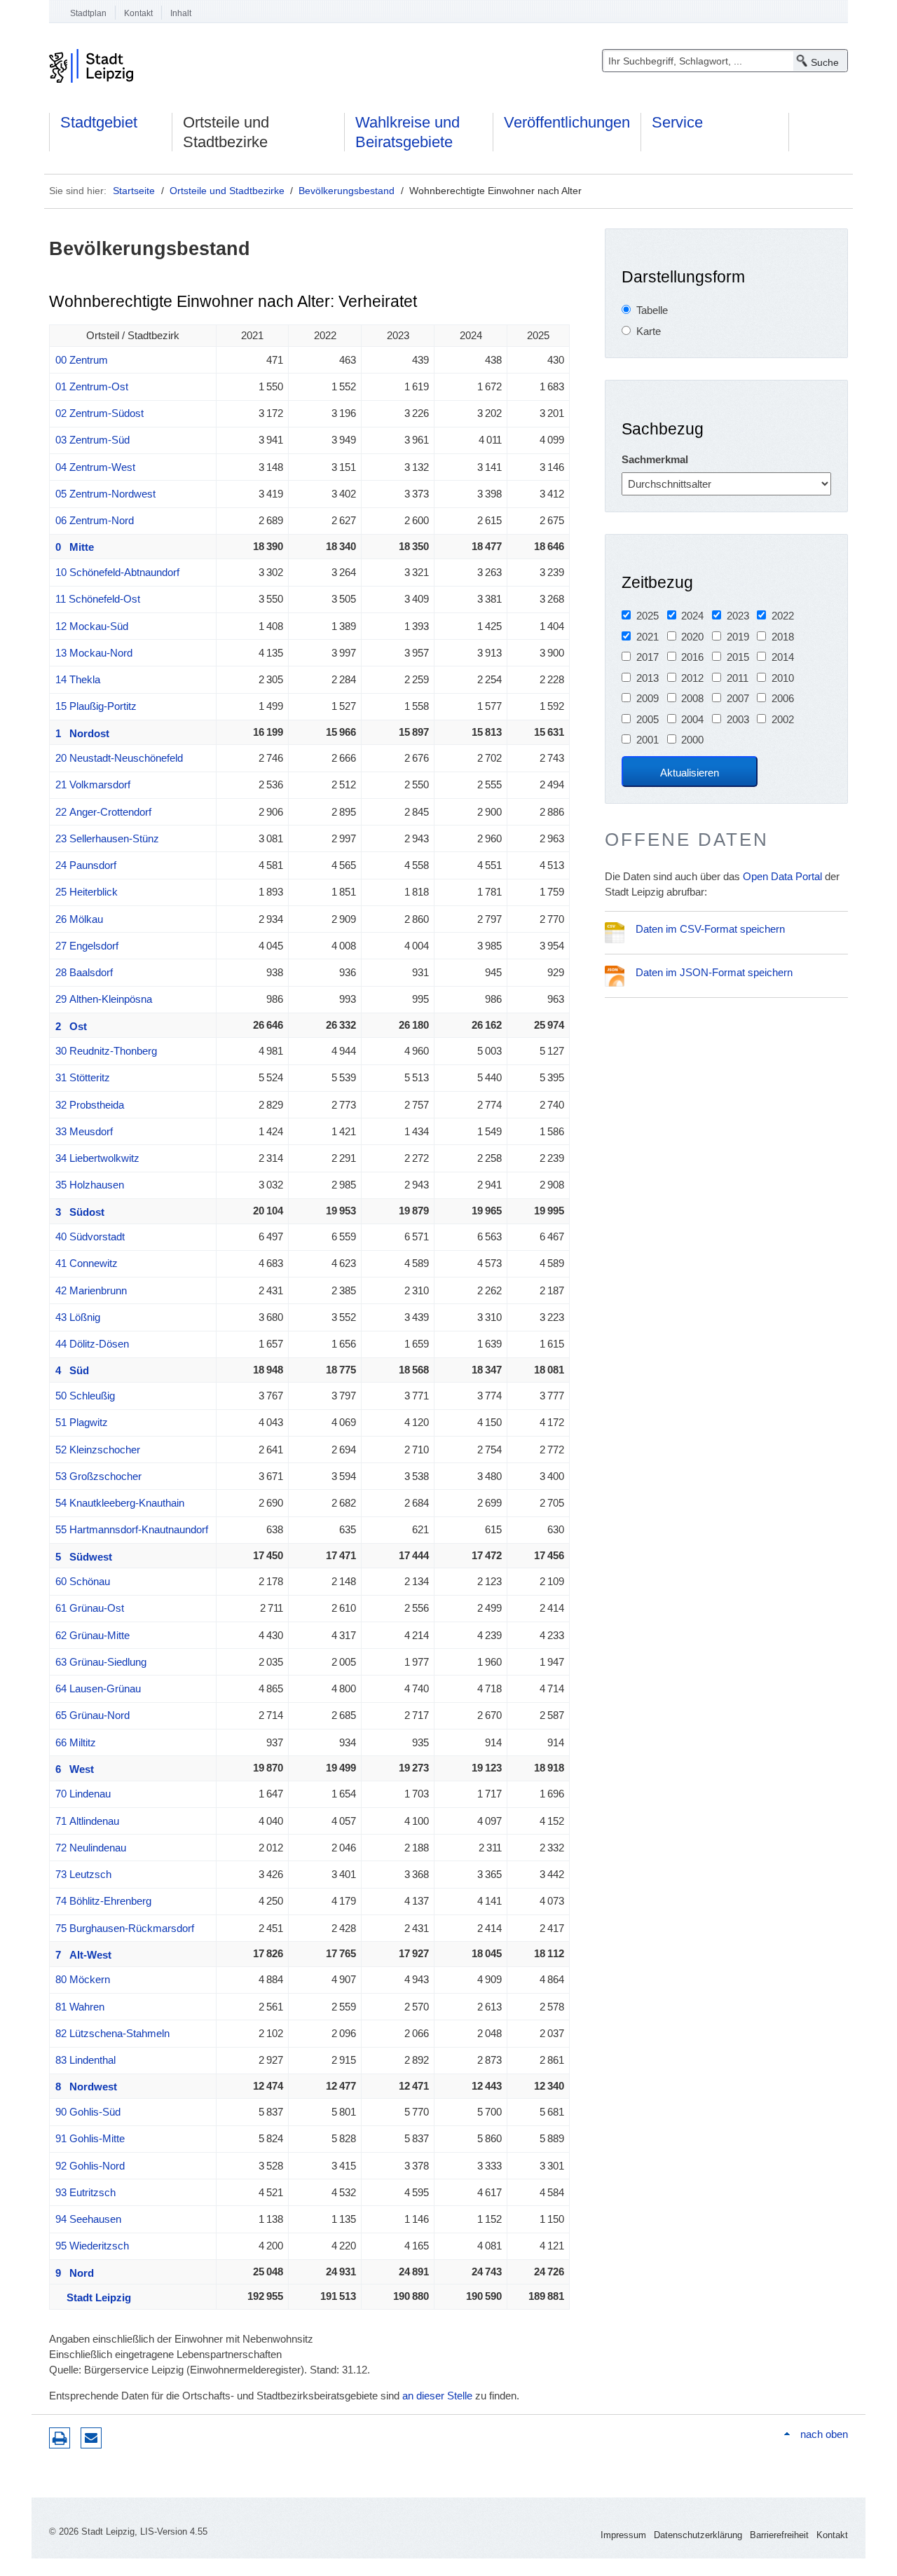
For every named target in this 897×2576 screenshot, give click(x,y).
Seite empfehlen (91, 2438)
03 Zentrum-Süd (93, 440)
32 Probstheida (90, 1105)
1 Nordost (82, 733)
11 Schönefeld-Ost (98, 599)
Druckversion (60, 2438)
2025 (648, 616)
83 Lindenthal (85, 2060)
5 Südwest (84, 1557)
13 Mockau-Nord (94, 653)
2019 (738, 637)
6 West (75, 1769)
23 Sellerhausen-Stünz (107, 838)
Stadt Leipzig (93, 2297)
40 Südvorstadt (90, 1236)
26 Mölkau (79, 919)
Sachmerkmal (655, 459)
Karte (649, 331)
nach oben (824, 2434)
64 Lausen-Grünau (98, 1688)
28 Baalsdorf (84, 972)
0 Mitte (75, 547)
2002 (783, 719)
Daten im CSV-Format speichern (710, 929)
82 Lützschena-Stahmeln (112, 2033)
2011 (738, 678)
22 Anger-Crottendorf (103, 812)
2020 (692, 637)
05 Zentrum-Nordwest (105, 494)
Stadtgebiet (99, 122)
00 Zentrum (82, 360)
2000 (692, 740)
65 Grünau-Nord (93, 1715)
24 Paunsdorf (86, 865)
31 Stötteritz (83, 1077)
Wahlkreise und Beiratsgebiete (408, 132)
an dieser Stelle (437, 2396)
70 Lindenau (83, 1794)
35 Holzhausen (90, 1185)
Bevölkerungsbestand (347, 191)
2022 (783, 616)
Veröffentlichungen (567, 122)
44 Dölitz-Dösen (92, 1344)
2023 (738, 616)
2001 (648, 740)
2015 (738, 657)
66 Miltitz (76, 1742)
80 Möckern (83, 1979)
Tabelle (652, 310)
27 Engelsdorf (87, 946)
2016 (692, 657)
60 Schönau (83, 1581)
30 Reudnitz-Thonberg (106, 1051)
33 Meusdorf (84, 1131)
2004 (692, 719)
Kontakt (138, 13)
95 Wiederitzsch (92, 2246)
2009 (648, 698)
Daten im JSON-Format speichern (714, 972)
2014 (783, 657)
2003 (738, 719)
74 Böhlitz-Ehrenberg (103, 1901)
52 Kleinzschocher (98, 1450)
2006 (783, 698)
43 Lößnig (78, 1317)
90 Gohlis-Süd (88, 2112)
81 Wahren (80, 2007)
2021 (648, 637)
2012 (692, 678)
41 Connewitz (87, 1263)
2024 (692, 616)
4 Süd (72, 1370)
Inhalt (181, 13)
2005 (648, 719)
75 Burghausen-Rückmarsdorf (125, 1928)
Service (677, 122)
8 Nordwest (86, 2087)
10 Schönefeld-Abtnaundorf (117, 572)
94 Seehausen (88, 2219)
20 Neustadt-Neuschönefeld (119, 758)
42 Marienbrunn (91, 1290)
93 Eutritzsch (85, 2192)
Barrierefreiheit (779, 2535)
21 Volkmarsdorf (93, 785)
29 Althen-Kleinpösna (104, 999)
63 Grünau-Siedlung (101, 1662)
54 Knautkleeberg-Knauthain (120, 1503)
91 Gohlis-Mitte (90, 2138)
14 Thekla (78, 679)
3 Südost (80, 1212)
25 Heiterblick (87, 892)
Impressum (623, 2535)
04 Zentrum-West (95, 467)
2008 (692, 698)
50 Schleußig (85, 1396)
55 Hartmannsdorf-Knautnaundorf (132, 1529)
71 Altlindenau (87, 1821)
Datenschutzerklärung (698, 2535)
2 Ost (71, 1026)
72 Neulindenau (91, 1848)
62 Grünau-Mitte (93, 1635)
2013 (648, 678)
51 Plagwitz (82, 1422)
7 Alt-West (83, 1955)
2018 (783, 637)
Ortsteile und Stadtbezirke (226, 132)
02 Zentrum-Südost (100, 413)
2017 (648, 657)
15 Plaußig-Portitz (96, 706)
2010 (783, 678)
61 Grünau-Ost (90, 1608)
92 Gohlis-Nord (90, 2166)
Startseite (134, 191)
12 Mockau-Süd (92, 626)
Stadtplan (88, 13)
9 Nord (75, 2273)
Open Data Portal (782, 876)
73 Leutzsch (83, 1874)
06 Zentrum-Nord (95, 520)
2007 (738, 698)
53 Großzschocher (98, 1476)
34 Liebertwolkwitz (97, 1158)
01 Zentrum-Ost (92, 386)
